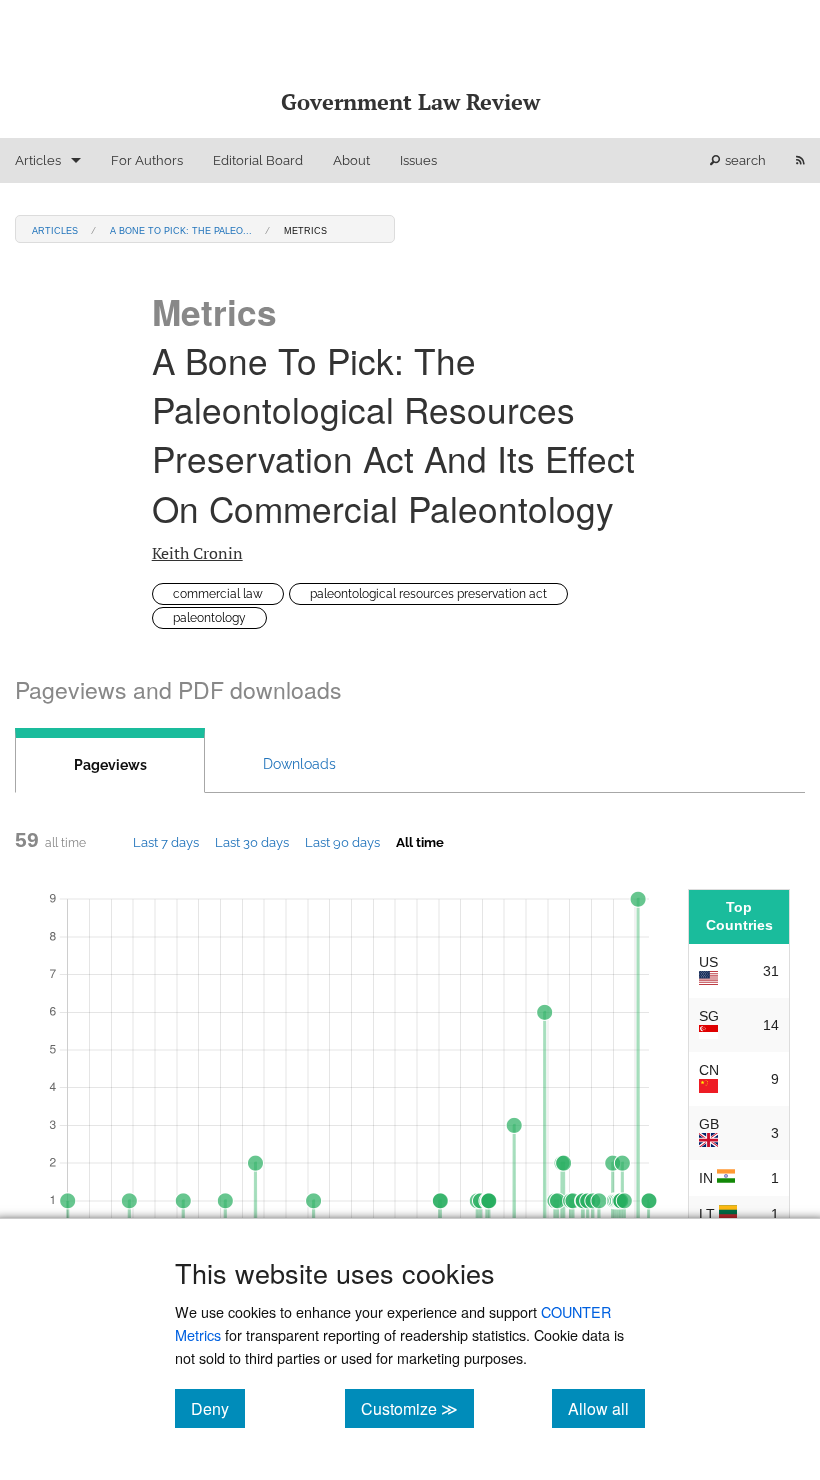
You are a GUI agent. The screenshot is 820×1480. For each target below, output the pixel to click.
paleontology (209, 618)
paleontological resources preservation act (428, 594)
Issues (418, 160)
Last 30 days (252, 842)
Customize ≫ (417, 1408)
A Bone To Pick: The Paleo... (181, 229)
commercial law (218, 594)
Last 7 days (166, 842)
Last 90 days (342, 842)
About (351, 160)
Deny (218, 1408)
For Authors (147, 160)
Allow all (606, 1408)
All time (420, 842)
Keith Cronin (197, 553)
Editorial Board (258, 160)
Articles (38, 160)
